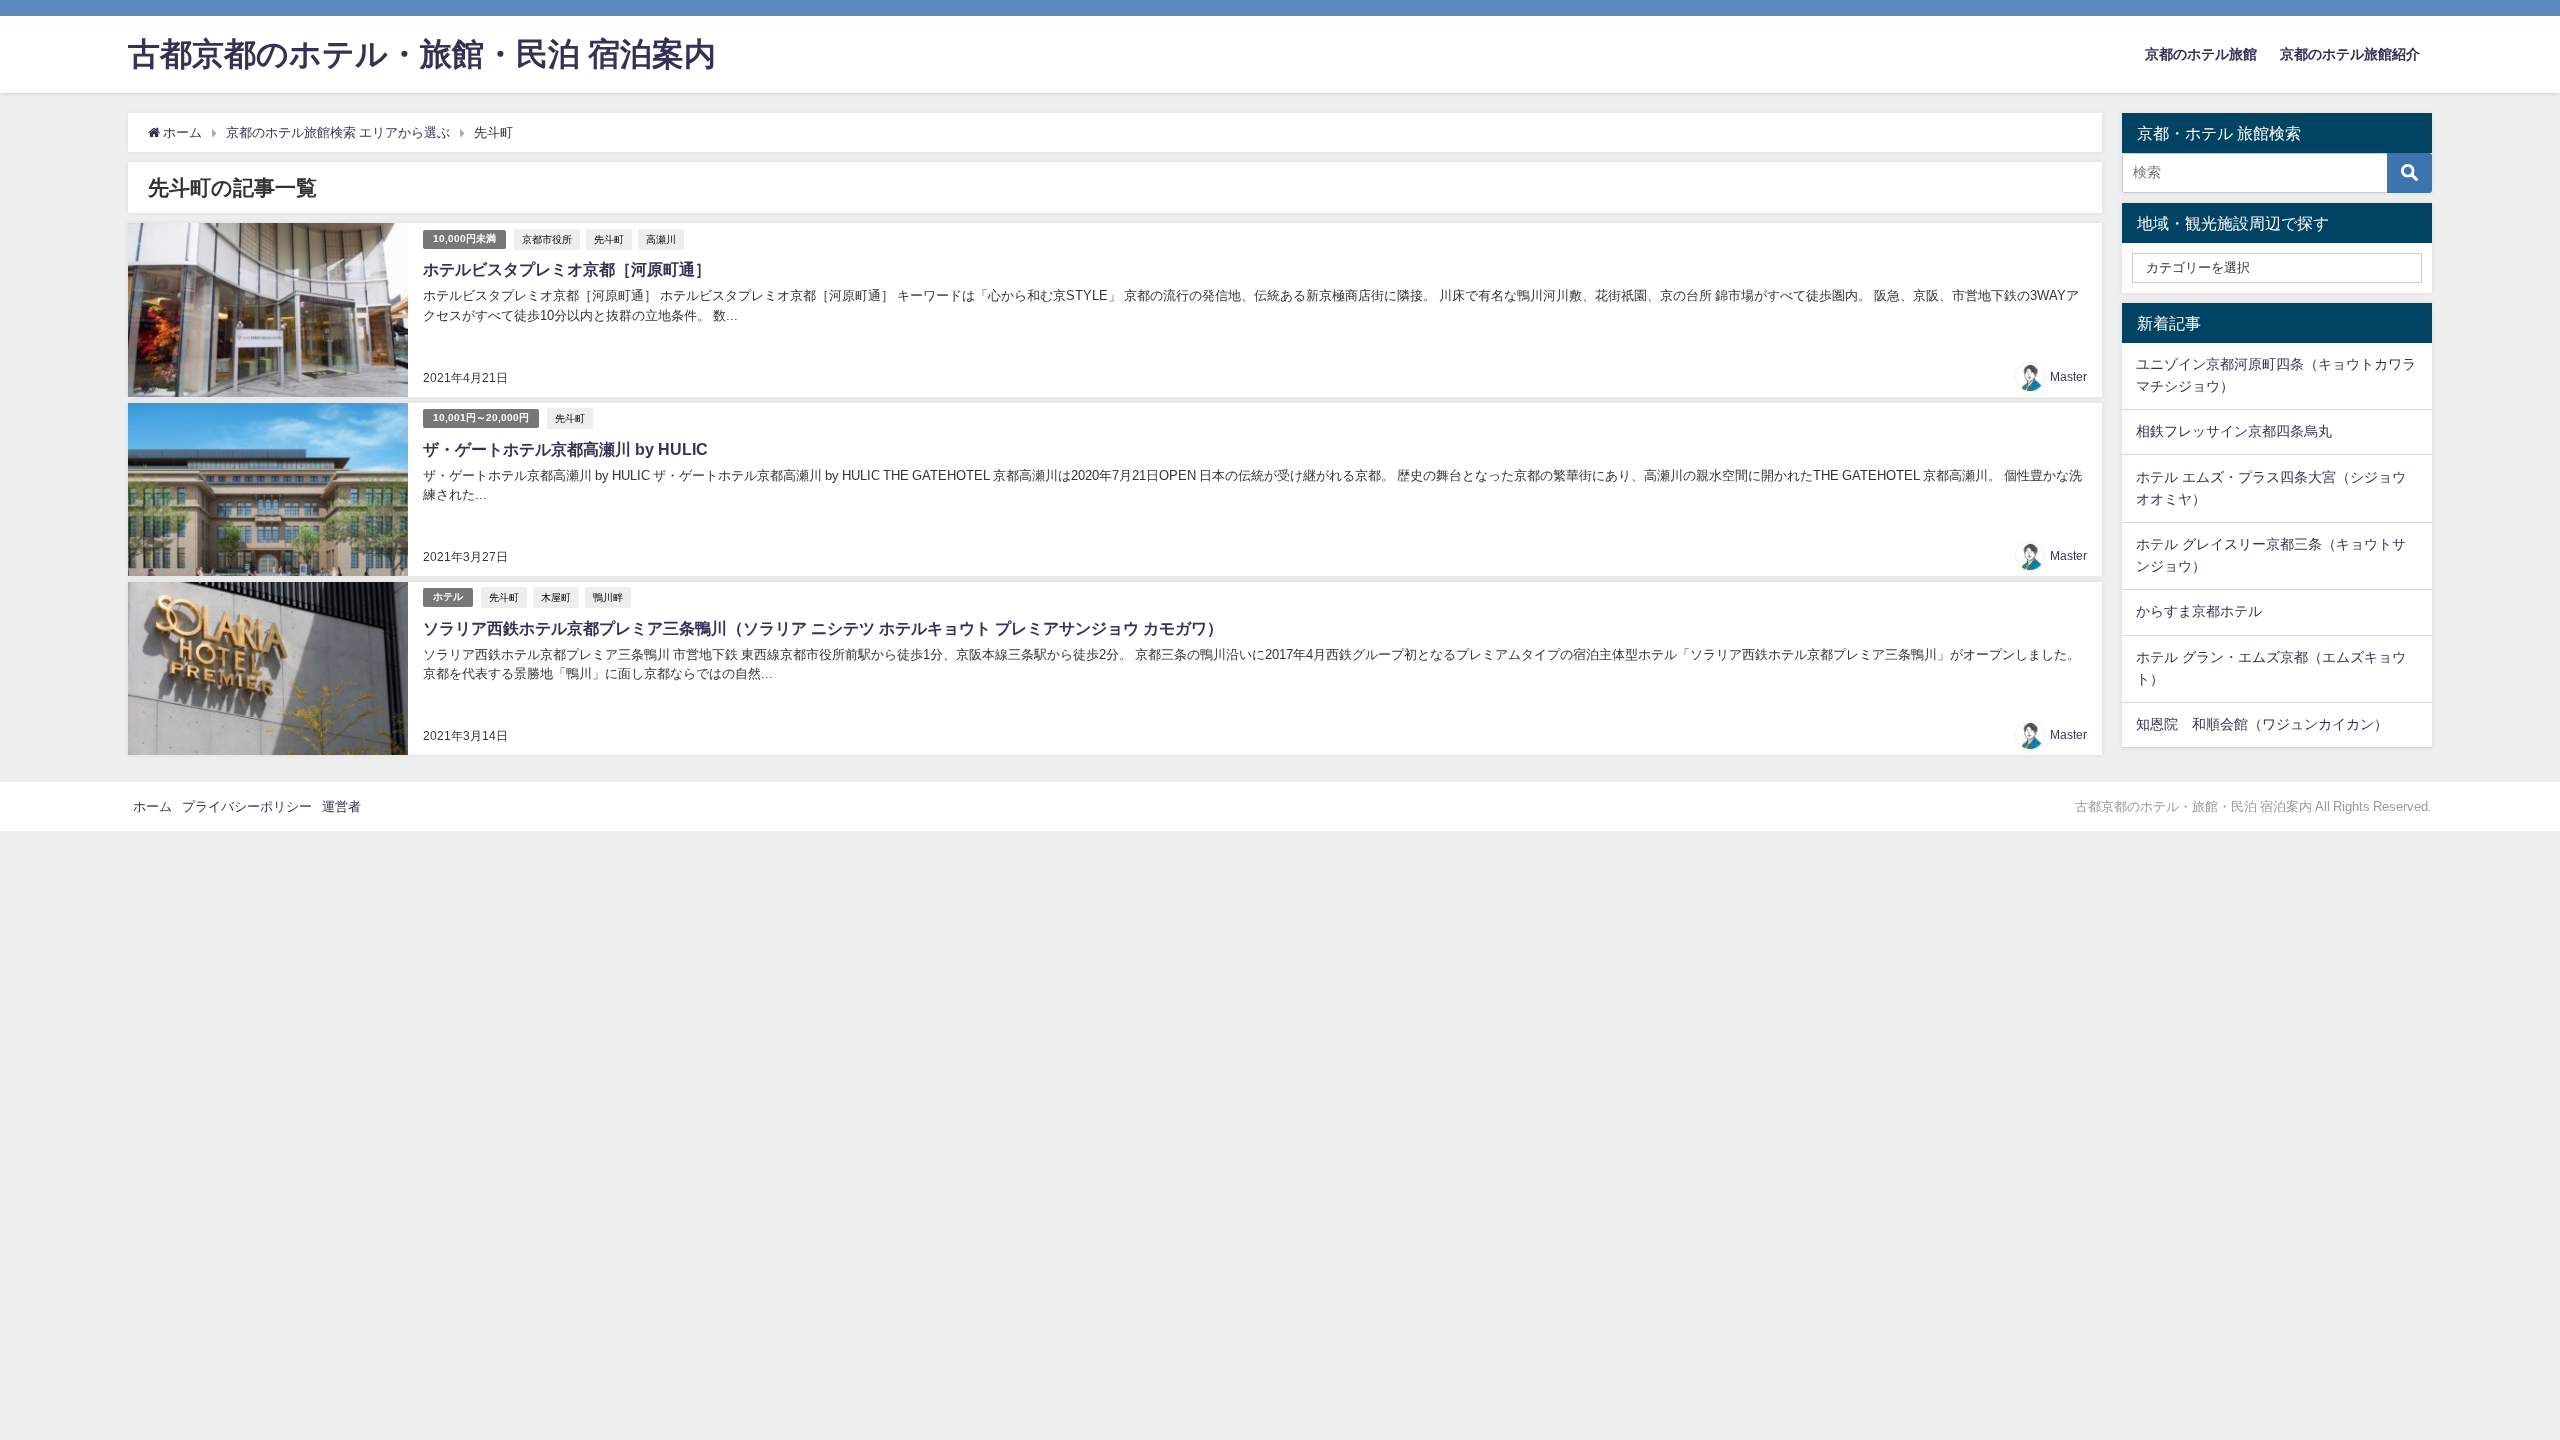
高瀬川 (661, 239)
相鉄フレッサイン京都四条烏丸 (2234, 431)
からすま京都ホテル (2199, 611)
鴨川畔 (608, 597)
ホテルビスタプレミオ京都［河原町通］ (567, 269)
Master (2068, 377)
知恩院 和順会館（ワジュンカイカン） (2262, 724)
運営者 (341, 806)
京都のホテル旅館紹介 (2350, 54)
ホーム (152, 806)
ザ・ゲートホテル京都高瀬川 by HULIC (565, 449)
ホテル (448, 596)
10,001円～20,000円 (481, 417)
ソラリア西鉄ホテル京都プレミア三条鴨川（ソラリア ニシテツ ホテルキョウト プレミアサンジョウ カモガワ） (823, 628)
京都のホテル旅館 (2201, 54)
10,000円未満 (464, 238)
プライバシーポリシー (247, 806)
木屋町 (556, 597)
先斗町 (609, 239)
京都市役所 (547, 239)
